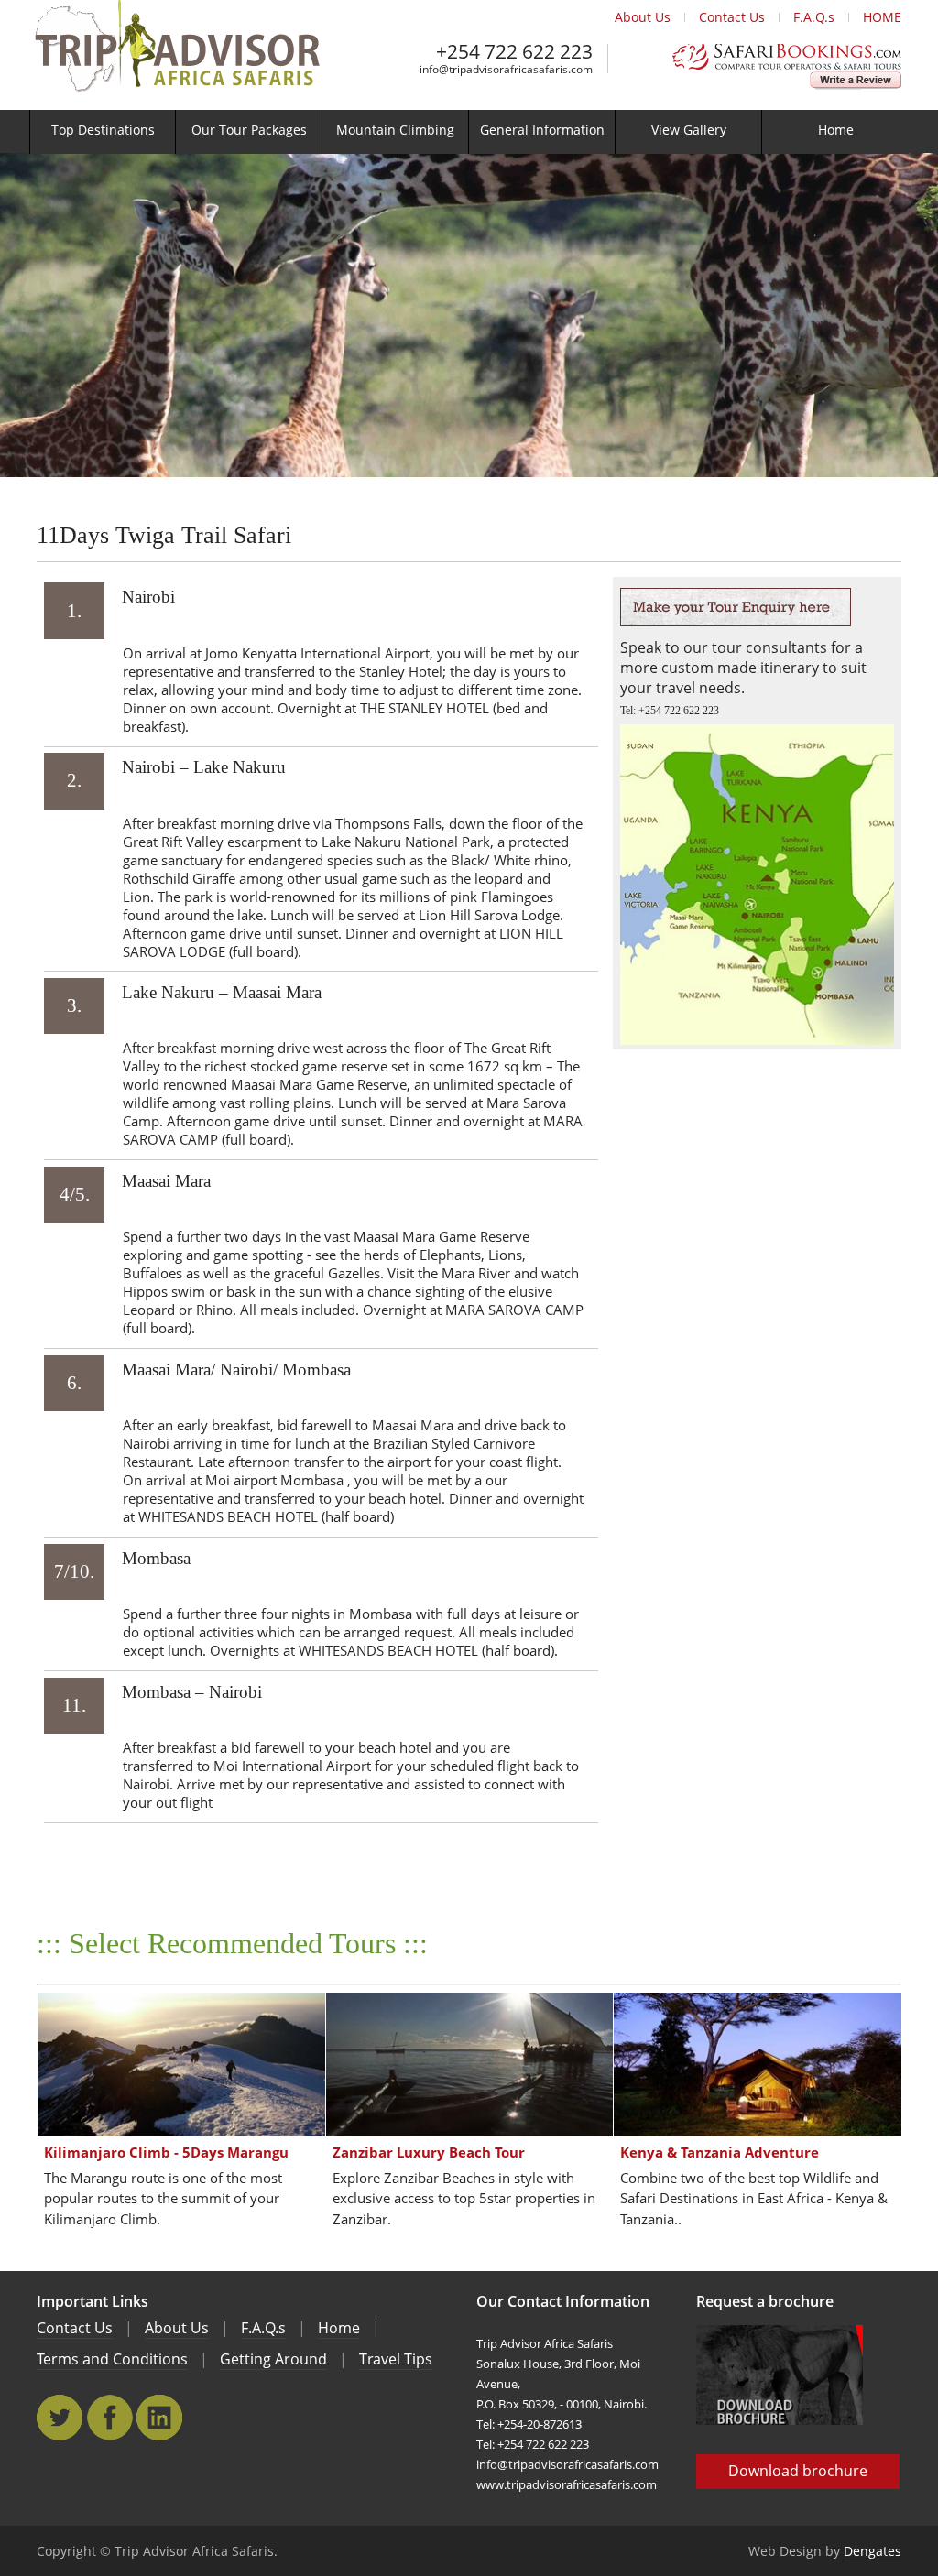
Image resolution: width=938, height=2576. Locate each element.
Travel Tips (396, 2359)
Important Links (93, 2301)
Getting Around (273, 2359)
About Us (643, 17)
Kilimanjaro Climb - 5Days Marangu (166, 2152)
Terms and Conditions (112, 2359)
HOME (882, 17)
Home (339, 2328)
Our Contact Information (563, 2301)
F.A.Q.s (814, 17)
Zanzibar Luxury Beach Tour (429, 2152)
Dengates (873, 2551)
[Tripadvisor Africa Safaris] (176, 86)
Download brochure (798, 2471)
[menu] (469, 132)
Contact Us (732, 17)
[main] (469, 1343)
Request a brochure (765, 2301)
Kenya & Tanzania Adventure (720, 2152)
